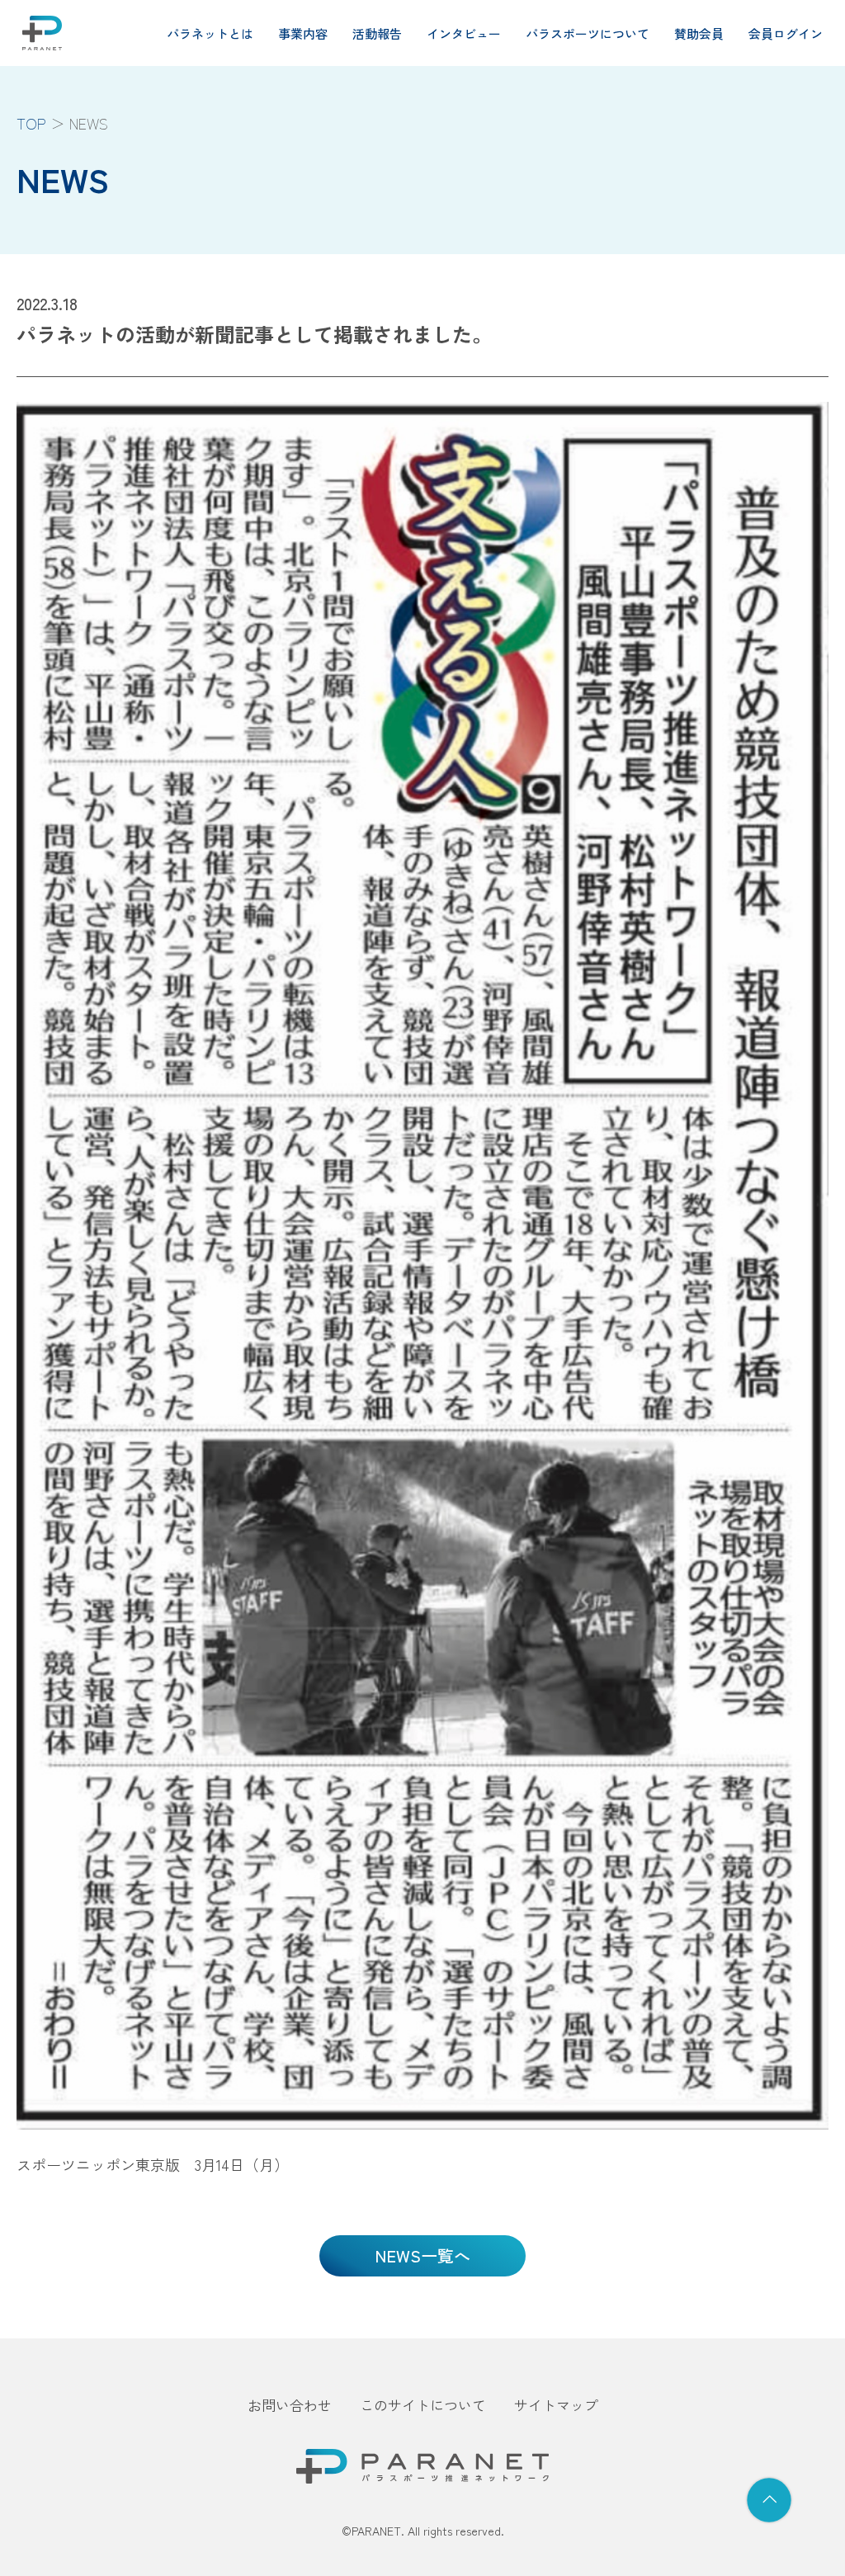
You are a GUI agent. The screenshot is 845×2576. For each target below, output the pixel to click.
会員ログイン (786, 33)
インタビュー (464, 33)
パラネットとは (210, 33)
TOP (31, 123)
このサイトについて (423, 2405)
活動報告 (377, 33)
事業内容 (303, 33)
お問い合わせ (290, 2405)
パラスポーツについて (588, 33)
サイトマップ (556, 2405)
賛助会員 (699, 33)
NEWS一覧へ (422, 2255)
